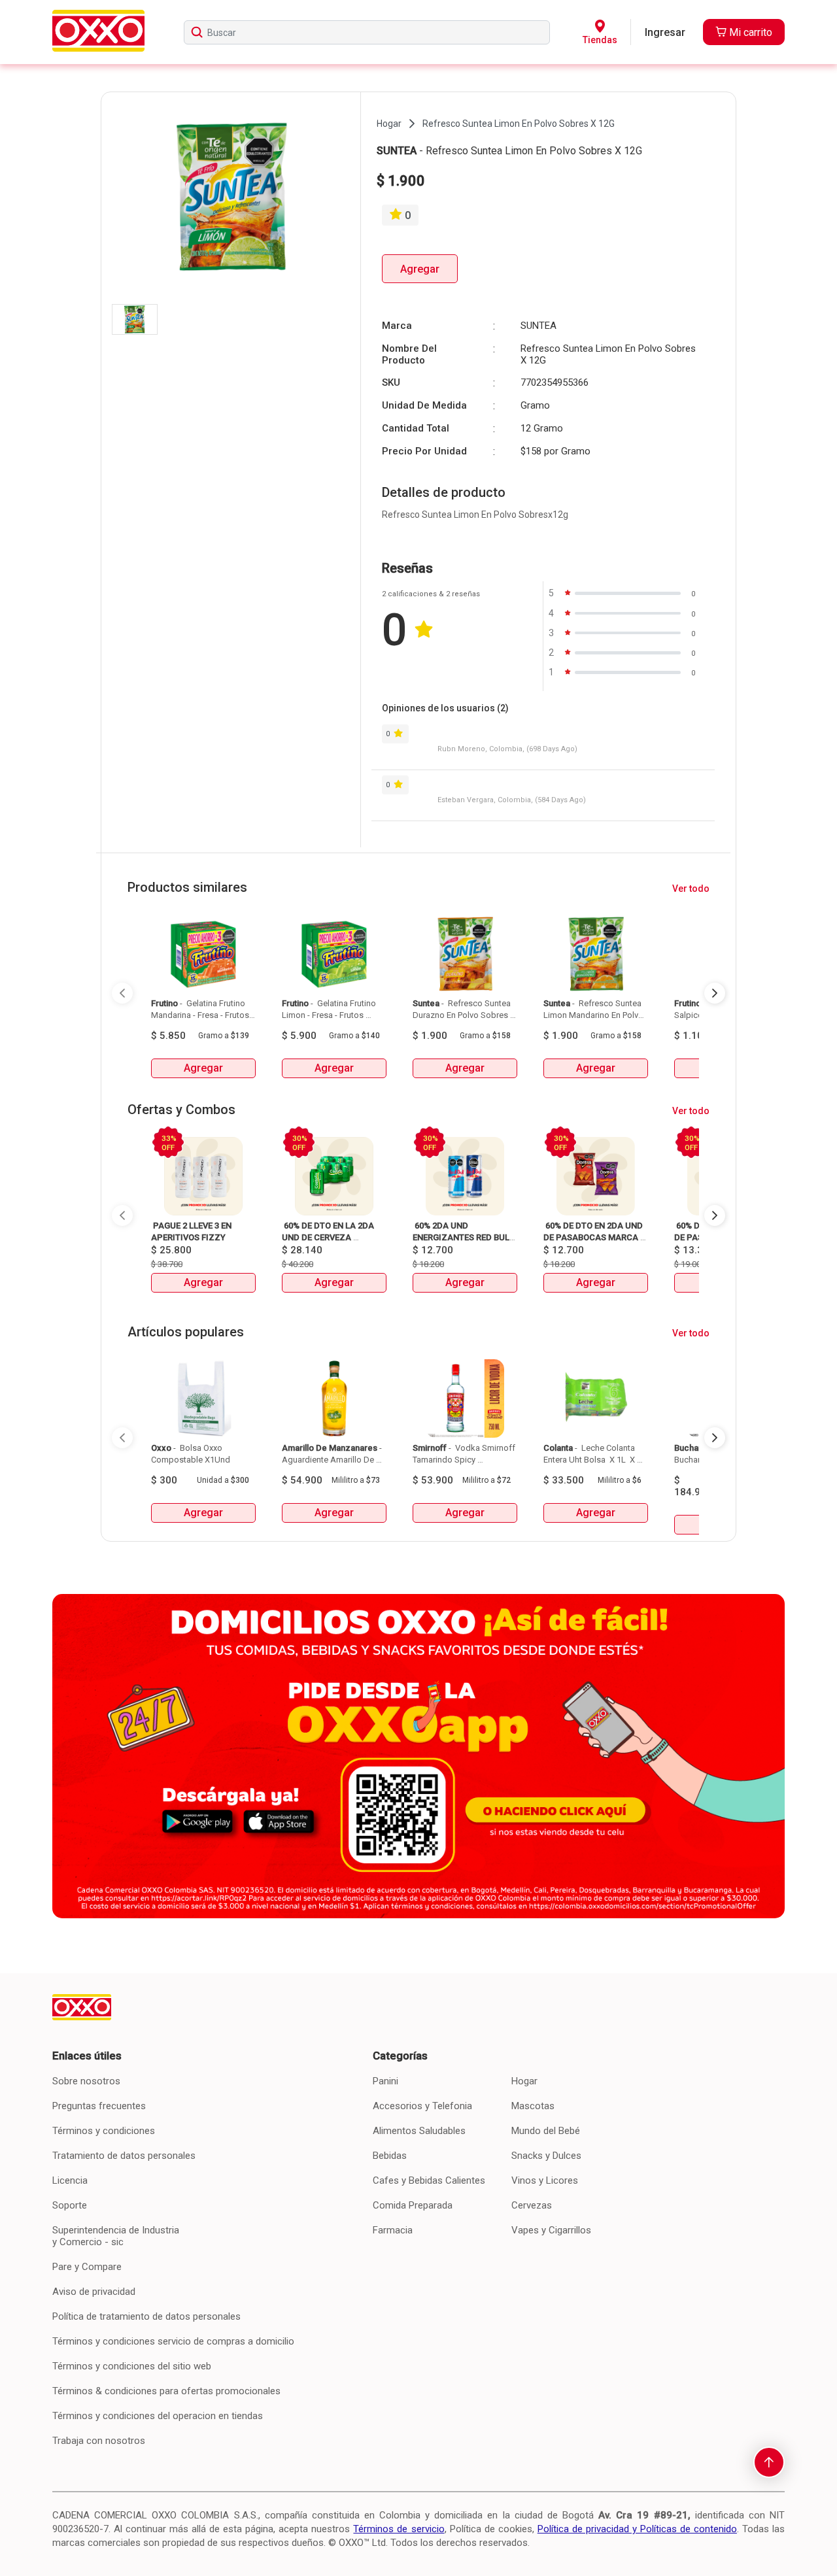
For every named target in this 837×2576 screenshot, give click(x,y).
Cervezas (532, 2205)
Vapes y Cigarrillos (551, 2230)
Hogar (524, 2081)
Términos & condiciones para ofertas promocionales (166, 2391)
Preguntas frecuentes (99, 2106)
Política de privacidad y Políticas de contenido (637, 2529)
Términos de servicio (399, 2529)
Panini (385, 2081)
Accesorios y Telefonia (422, 2106)
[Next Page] (715, 993)
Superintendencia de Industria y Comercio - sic (116, 2236)
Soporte (70, 2205)
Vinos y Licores (545, 2180)
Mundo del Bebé (546, 2131)
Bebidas (390, 2156)
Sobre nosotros (86, 2081)
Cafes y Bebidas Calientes (429, 2180)
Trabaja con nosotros (99, 2441)
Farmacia (393, 2230)
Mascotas (533, 2106)
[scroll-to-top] (769, 2462)
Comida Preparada (413, 2205)
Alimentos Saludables (419, 2131)
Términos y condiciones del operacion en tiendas (158, 2416)
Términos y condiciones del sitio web (132, 2366)
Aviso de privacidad (94, 2292)
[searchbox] (367, 32)
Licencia (70, 2180)
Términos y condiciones (104, 2131)
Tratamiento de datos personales (124, 2156)
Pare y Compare (87, 2267)
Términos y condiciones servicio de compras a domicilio (173, 2341)
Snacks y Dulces (546, 2156)
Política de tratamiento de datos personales (146, 2316)
